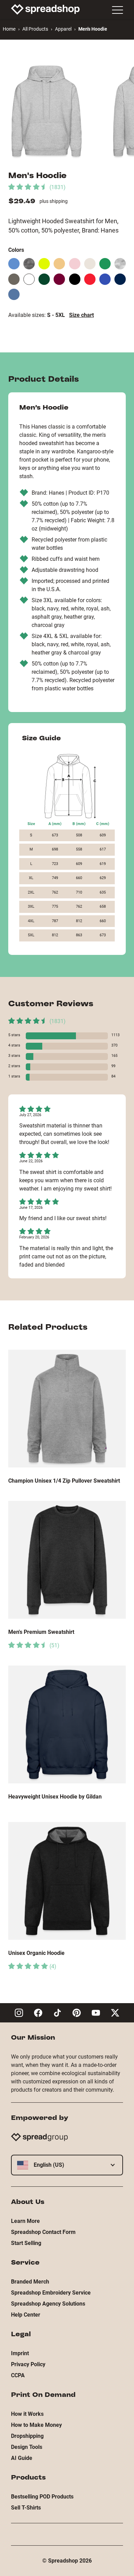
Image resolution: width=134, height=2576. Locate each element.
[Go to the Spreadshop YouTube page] (96, 2013)
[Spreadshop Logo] (45, 9)
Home (9, 29)
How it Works (27, 2414)
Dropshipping (27, 2436)
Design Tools (27, 2447)
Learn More (25, 2221)
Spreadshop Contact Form (43, 2232)
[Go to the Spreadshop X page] (115, 2013)
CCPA (18, 2375)
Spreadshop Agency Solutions (48, 2304)
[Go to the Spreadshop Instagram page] (19, 2013)
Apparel (63, 29)
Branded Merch (30, 2282)
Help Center (26, 2315)
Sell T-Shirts (26, 2508)
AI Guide (22, 2458)
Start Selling (26, 2243)
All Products (35, 29)
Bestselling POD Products (42, 2497)
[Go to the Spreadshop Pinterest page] (77, 2013)
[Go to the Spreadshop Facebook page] (38, 2013)
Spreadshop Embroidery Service (51, 2293)
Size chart (81, 315)
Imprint (20, 2353)
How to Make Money (36, 2425)
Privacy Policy (28, 2364)
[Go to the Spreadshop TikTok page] (57, 2013)
